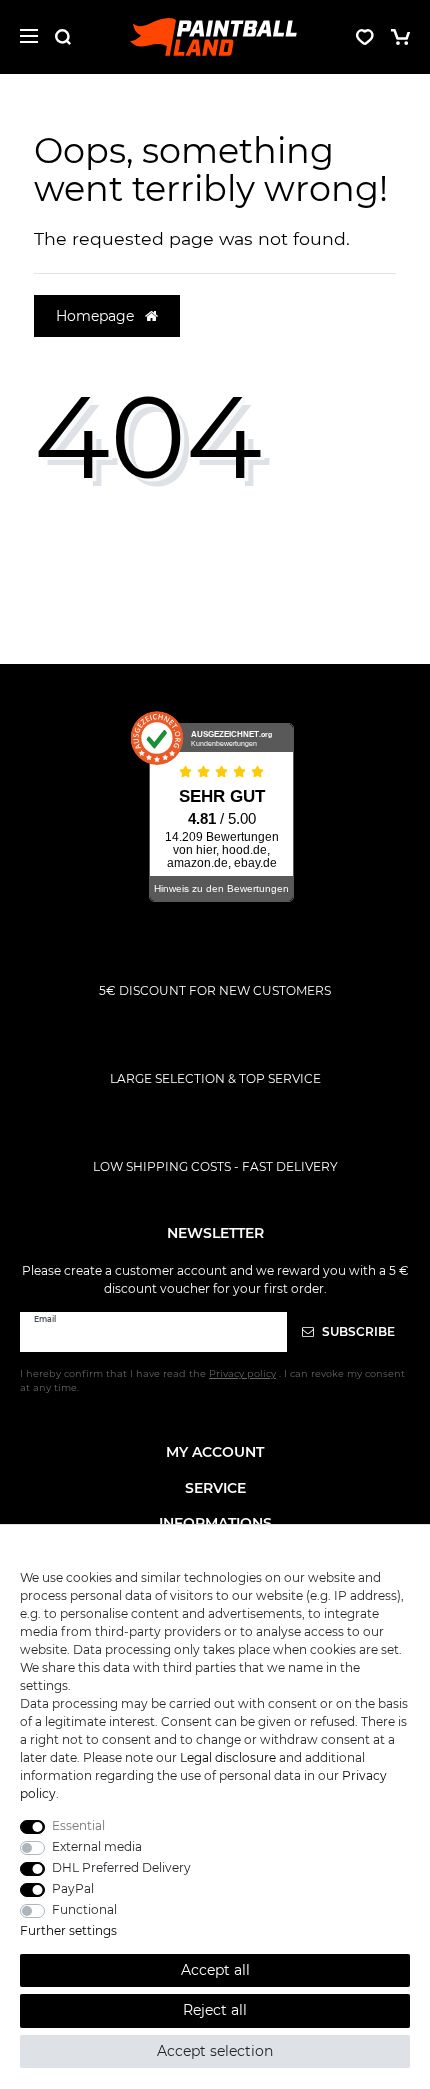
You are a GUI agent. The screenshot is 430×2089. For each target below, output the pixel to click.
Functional (84, 1909)
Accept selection (215, 2051)
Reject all (215, 2010)
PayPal (73, 1888)
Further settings (68, 1930)
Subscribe (357, 1331)
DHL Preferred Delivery (121, 1867)
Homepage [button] (97, 316)
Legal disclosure (228, 1757)
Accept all (215, 1970)
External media (97, 1846)
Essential (78, 1825)
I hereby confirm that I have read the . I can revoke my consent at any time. (212, 1380)
